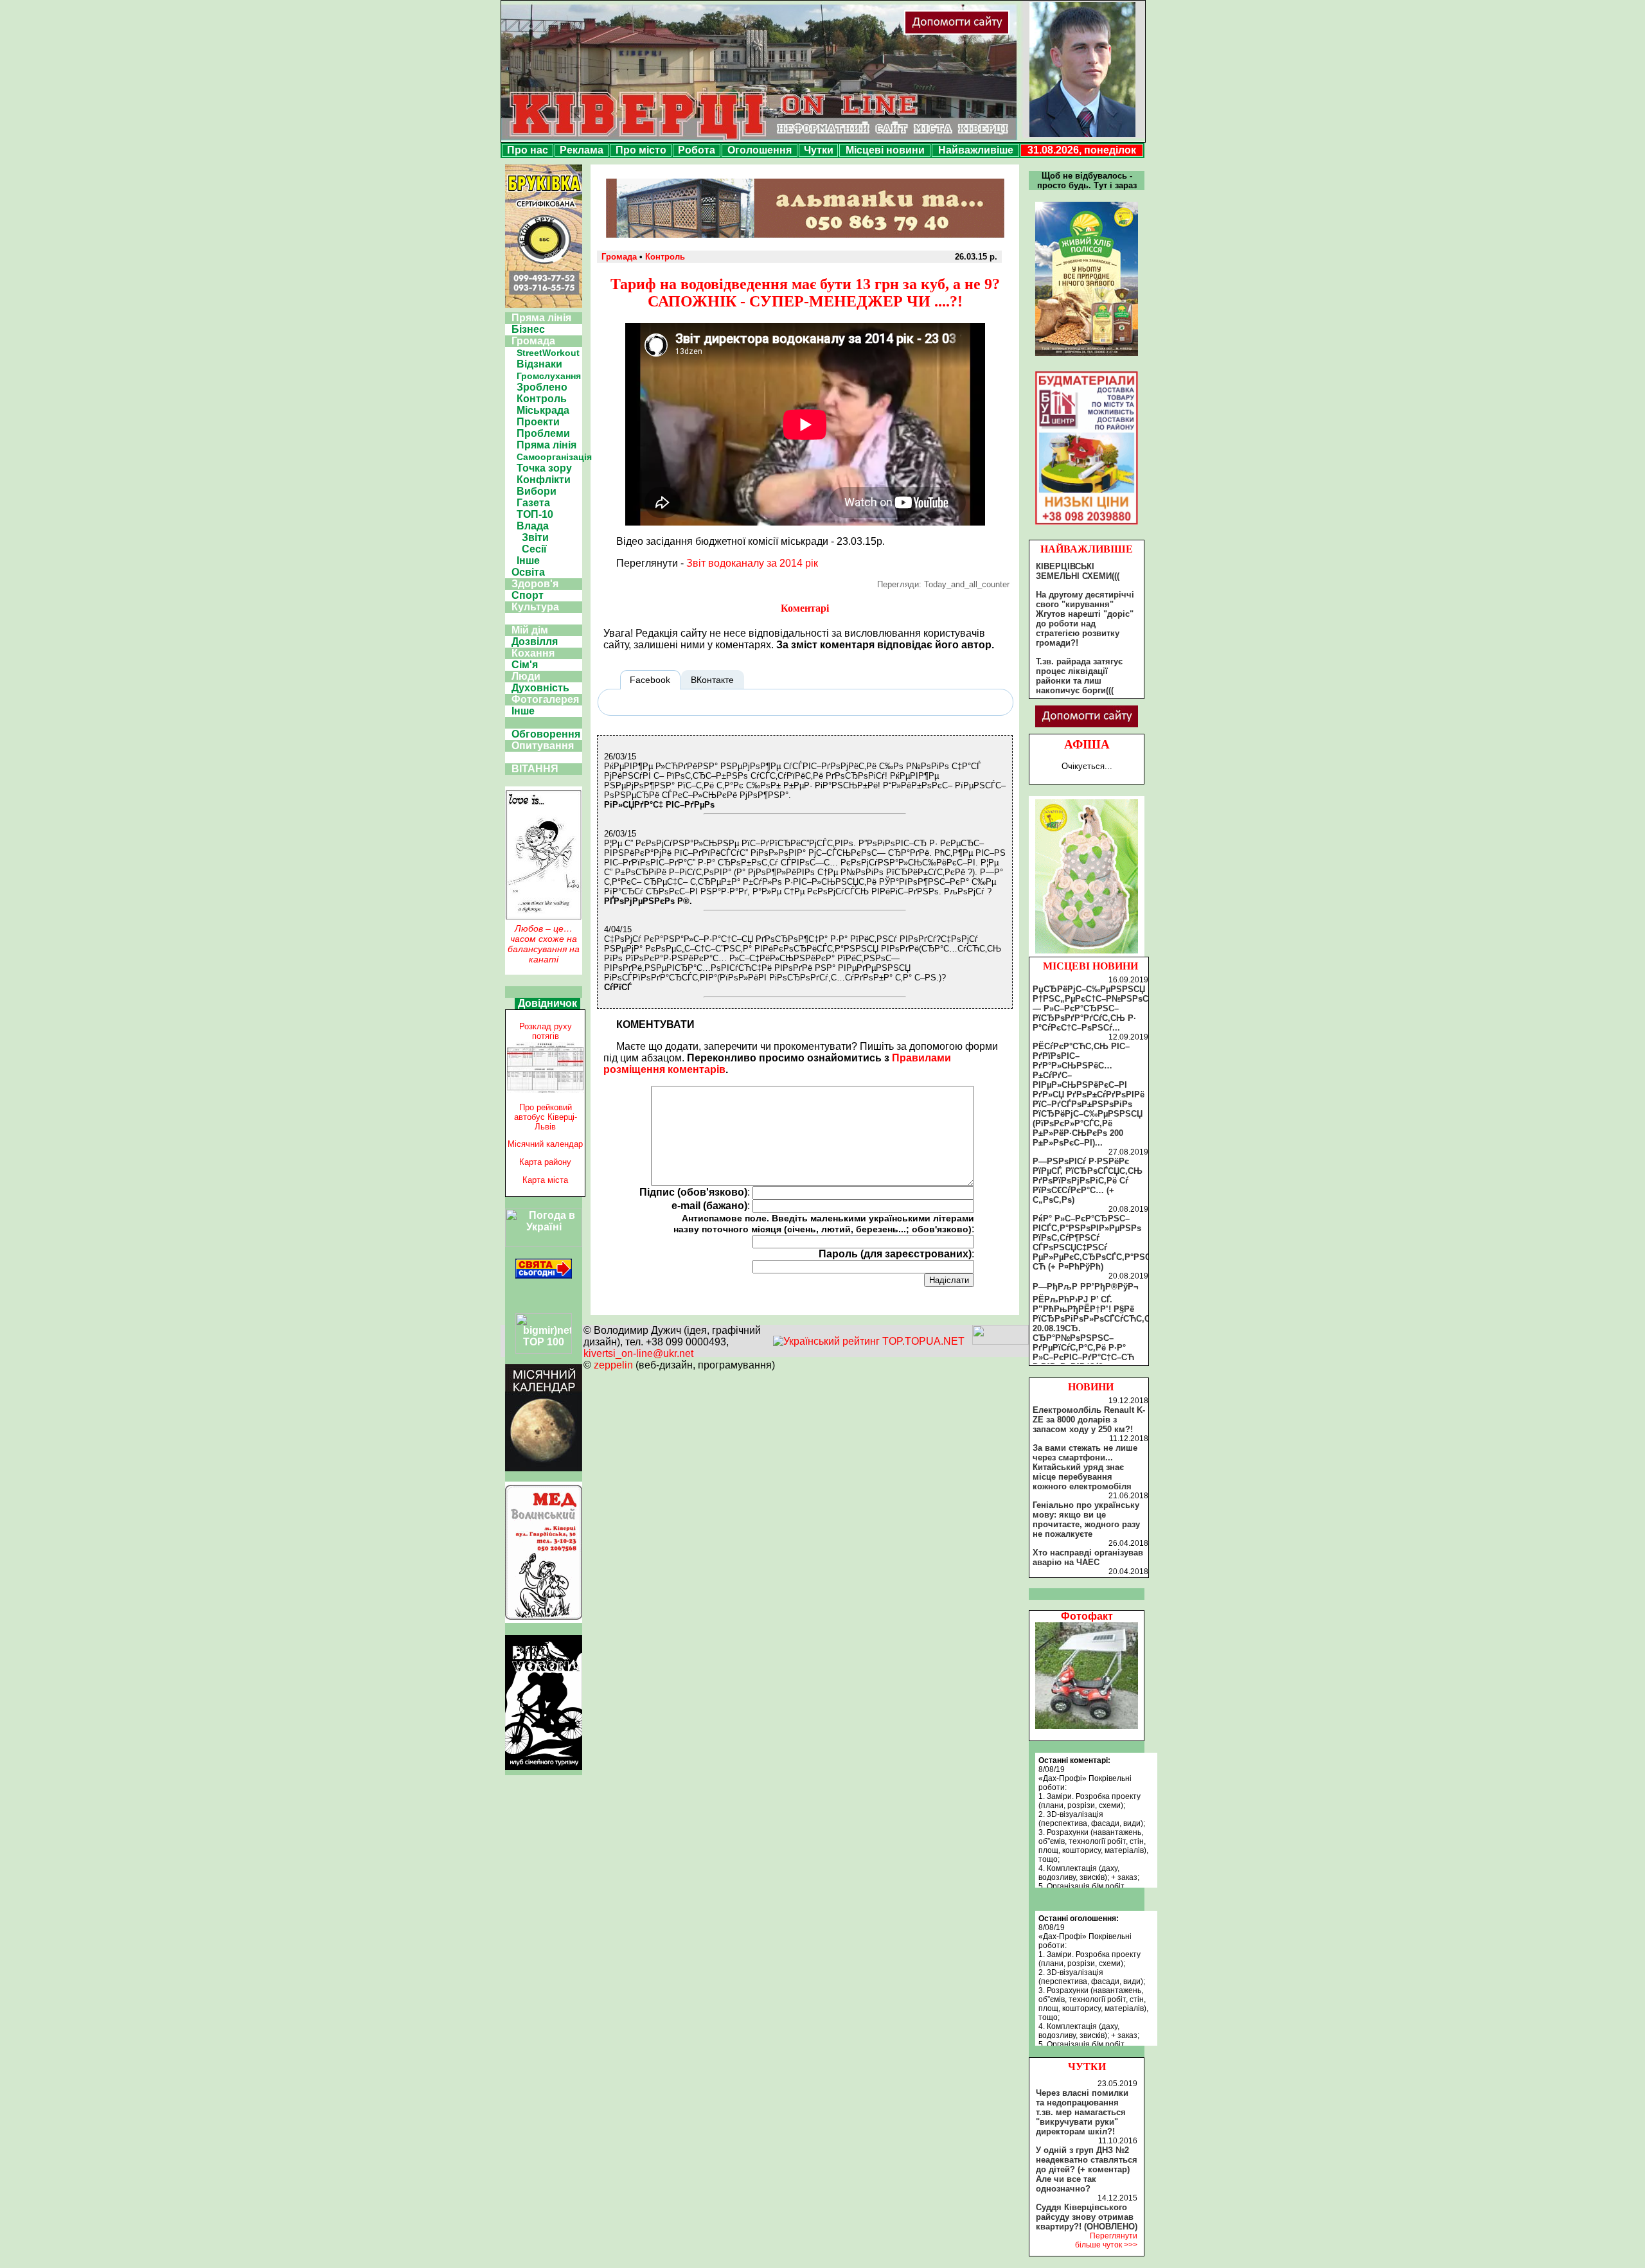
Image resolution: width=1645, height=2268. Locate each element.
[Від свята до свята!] (544, 1275)
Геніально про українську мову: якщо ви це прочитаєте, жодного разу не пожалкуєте (1086, 1519)
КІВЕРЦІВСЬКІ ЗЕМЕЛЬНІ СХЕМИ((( (1078, 571)
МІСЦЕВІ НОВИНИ (1090, 966)
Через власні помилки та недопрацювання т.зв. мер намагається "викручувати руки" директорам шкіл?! (1082, 2112)
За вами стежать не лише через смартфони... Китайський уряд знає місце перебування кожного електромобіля (1085, 1467)
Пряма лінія (541, 318)
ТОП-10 (535, 514)
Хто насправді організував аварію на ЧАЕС (1088, 1557)
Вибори (537, 491)
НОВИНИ (1091, 1387)
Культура (535, 607)
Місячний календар (545, 1144)
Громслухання (549, 376)
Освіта (528, 572)
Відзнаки (539, 364)
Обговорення (546, 734)
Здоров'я (535, 584)
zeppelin (613, 1365)
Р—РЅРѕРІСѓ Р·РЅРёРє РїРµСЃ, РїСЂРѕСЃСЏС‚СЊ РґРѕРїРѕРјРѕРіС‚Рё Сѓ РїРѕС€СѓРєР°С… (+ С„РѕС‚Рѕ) (1088, 1181)
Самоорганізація (554, 457)
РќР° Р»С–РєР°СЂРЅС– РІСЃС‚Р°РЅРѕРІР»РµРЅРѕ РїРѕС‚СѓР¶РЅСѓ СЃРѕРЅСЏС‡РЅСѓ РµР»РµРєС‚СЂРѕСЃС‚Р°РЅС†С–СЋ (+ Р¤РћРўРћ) (1099, 1243)
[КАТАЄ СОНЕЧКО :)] (1087, 1725)
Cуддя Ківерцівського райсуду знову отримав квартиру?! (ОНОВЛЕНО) (1087, 2217)
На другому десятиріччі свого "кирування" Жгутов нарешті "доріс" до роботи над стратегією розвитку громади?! (1085, 619)
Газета (533, 503)
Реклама (582, 150)
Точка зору (544, 468)
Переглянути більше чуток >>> (1106, 2240)
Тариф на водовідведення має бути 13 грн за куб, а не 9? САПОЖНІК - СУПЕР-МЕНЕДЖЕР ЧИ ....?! (805, 293)
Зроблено (542, 387)
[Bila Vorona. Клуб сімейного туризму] (544, 1770)
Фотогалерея (545, 699)
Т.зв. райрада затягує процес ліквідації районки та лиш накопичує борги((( (1079, 676)
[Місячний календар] (544, 1468)
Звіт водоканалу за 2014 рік (752, 563)
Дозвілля (535, 642)
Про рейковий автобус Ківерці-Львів (546, 1117)
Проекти (538, 422)
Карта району (545, 1162)
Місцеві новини (885, 150)
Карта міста (545, 1180)
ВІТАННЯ (535, 769)
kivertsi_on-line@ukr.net (638, 1353)
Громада (533, 341)
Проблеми (543, 433)
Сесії (534, 549)
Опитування (543, 746)
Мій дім (530, 630)
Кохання (533, 653)
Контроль (542, 399)
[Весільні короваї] (1087, 953)
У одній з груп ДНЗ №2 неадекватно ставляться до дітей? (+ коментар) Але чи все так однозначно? (1087, 2169)
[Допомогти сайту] (999, 32)
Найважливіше (976, 150)
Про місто (641, 150)
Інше (528, 561)
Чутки (819, 150)
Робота (697, 150)
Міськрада (543, 410)
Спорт (528, 595)
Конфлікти (544, 480)
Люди (526, 676)
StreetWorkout (548, 353)
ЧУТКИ (1087, 2067)
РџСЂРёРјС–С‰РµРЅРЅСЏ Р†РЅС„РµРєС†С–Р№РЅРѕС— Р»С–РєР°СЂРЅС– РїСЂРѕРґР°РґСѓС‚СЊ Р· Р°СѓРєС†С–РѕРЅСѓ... (1090, 1008)
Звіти (535, 537)
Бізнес (528, 329)
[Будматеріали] (1087, 525)
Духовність (540, 688)
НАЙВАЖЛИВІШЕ (1087, 549)
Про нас (528, 150)
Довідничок (547, 1003)
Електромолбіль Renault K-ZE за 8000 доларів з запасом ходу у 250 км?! (1089, 1420)
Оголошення (760, 150)
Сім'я (525, 665)
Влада (533, 526)
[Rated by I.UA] (1000, 1341)
